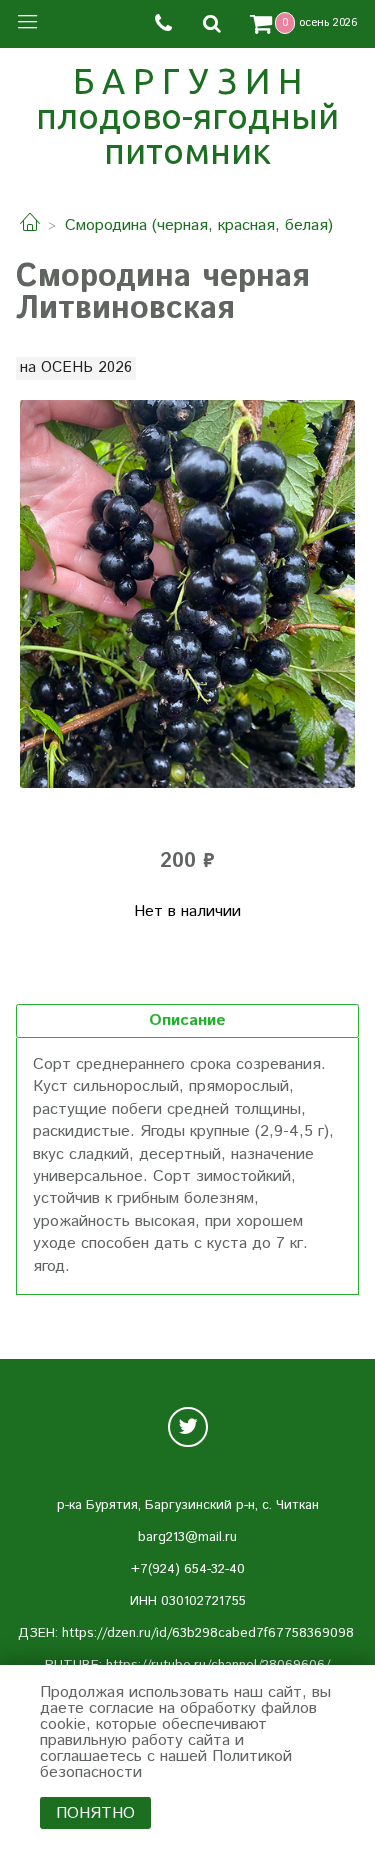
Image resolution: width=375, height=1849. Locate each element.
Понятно (95, 1813)
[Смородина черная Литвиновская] (187, 594)
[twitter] (188, 1427)
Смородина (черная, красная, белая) (199, 225)
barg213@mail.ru (187, 1537)
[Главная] (30, 225)
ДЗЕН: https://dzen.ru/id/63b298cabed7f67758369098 (186, 1633)
